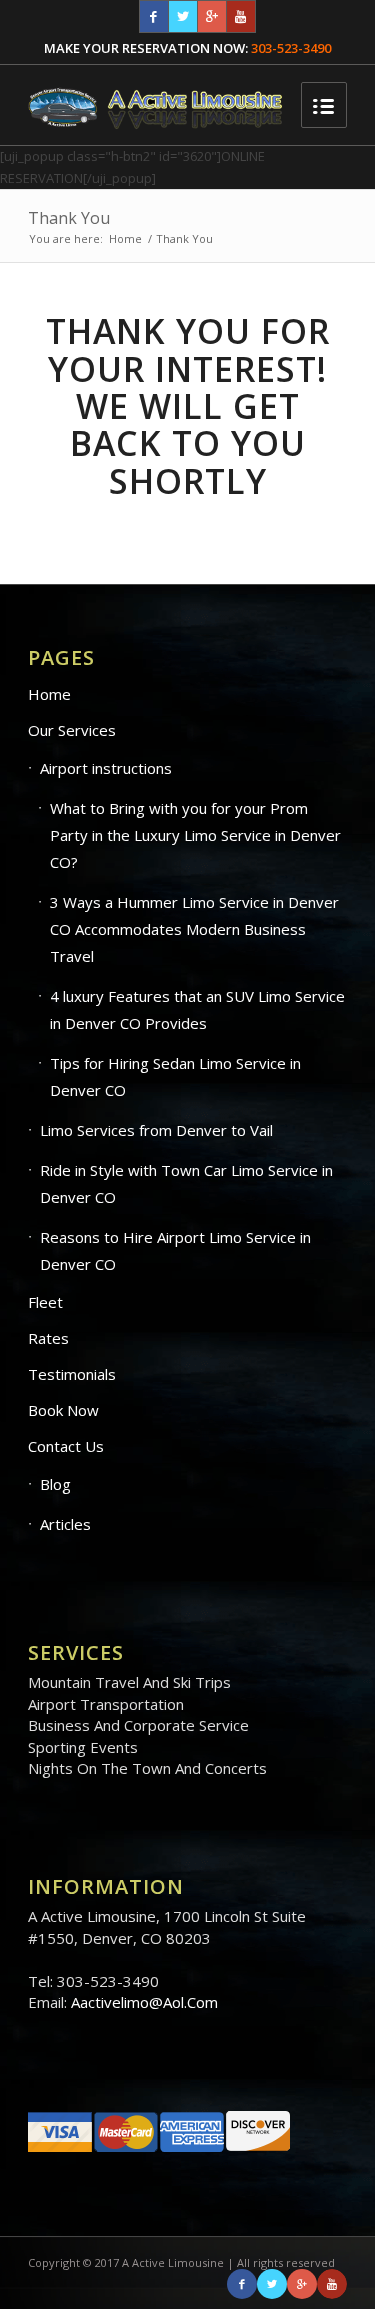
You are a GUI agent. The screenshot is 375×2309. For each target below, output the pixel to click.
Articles (65, 1524)
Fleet (45, 1302)
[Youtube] (241, 16)
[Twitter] (183, 16)
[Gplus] (212, 16)
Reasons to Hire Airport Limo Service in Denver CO (175, 1250)
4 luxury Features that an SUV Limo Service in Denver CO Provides (197, 1009)
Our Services (72, 730)
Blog (55, 1484)
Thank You (69, 218)
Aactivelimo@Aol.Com (144, 2002)
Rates (48, 1338)
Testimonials (72, 1374)
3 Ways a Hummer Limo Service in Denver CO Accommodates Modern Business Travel (194, 929)
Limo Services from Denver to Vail (156, 1130)
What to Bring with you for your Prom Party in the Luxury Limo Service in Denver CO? (195, 835)
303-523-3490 (291, 48)
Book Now (63, 1410)
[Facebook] (154, 16)
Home (125, 238)
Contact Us (66, 1446)
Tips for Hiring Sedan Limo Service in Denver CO (175, 1076)
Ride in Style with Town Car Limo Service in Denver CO (186, 1183)
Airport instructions (106, 768)
